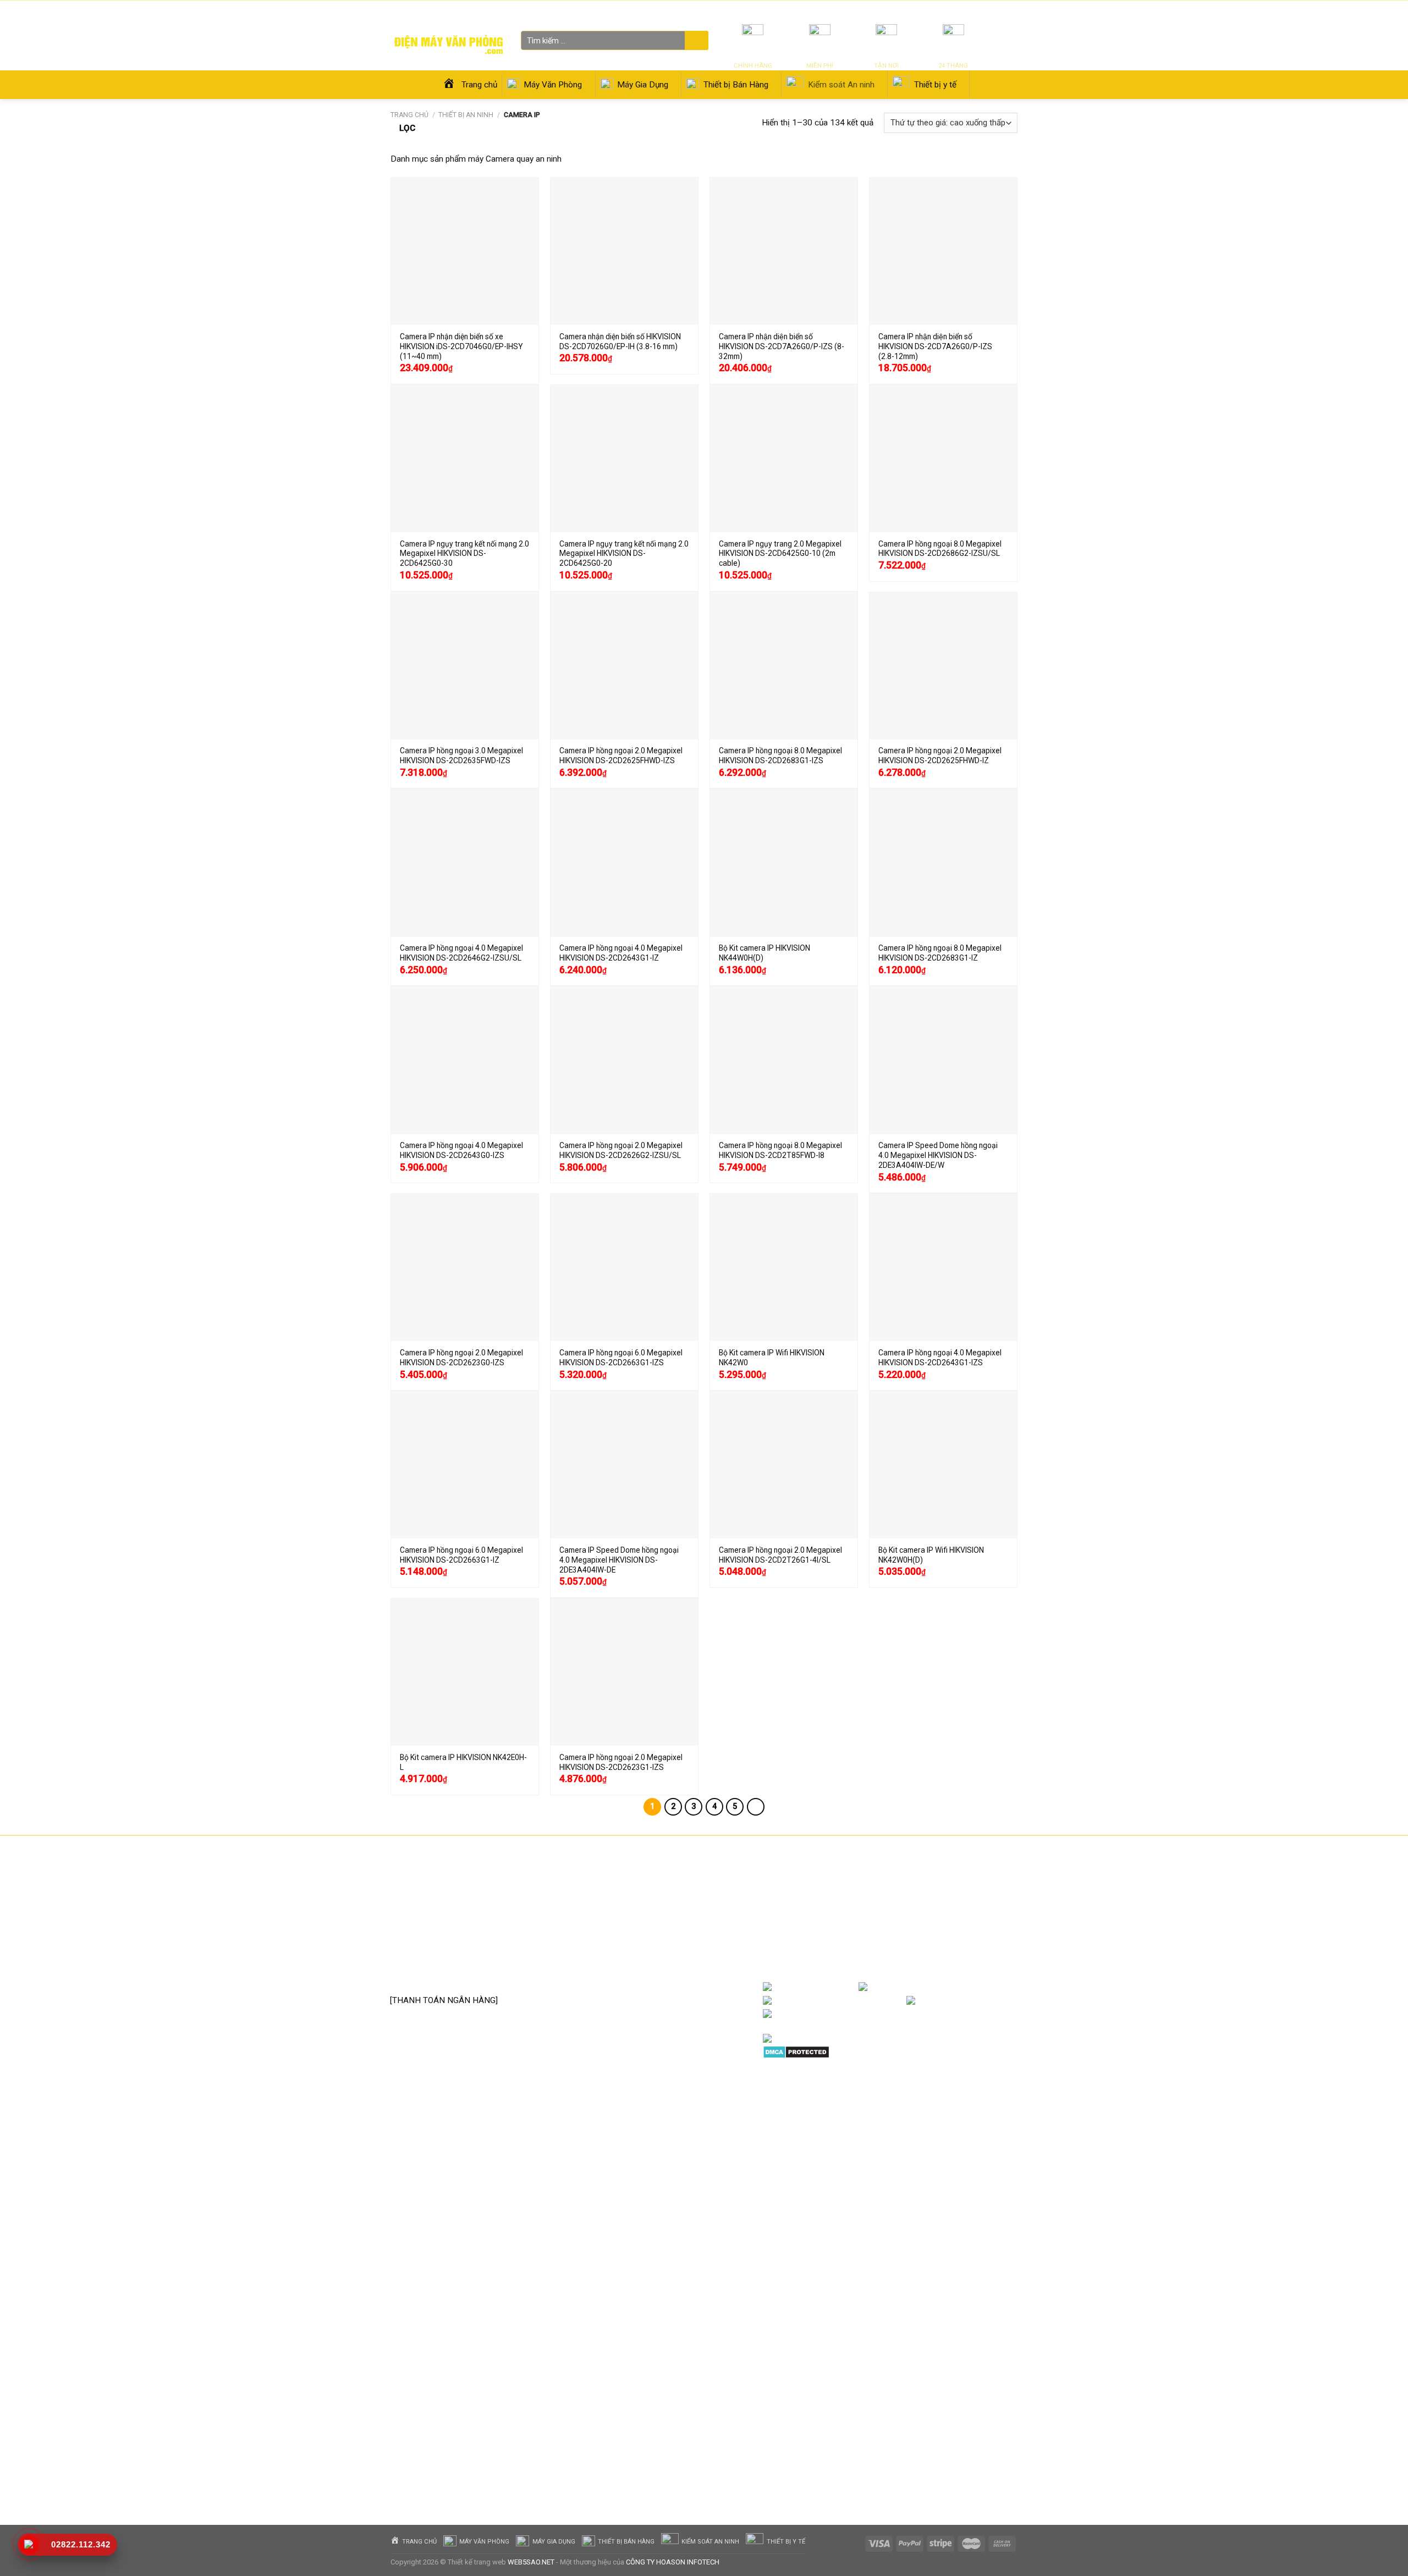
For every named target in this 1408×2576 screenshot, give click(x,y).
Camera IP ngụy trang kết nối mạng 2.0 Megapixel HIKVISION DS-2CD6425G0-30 (464, 554)
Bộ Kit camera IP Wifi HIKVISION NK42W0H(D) (931, 1555)
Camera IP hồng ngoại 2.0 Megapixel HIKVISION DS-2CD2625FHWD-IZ (940, 755)
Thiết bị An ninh (466, 115)
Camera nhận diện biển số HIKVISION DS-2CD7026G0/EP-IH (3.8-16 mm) (620, 341)
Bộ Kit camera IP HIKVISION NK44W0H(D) (765, 953)
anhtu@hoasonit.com (444, 1976)
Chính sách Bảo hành (654, 1905)
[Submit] (695, 41)
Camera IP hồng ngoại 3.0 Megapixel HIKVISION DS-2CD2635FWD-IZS (461, 755)
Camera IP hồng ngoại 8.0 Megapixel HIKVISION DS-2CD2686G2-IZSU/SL (940, 549)
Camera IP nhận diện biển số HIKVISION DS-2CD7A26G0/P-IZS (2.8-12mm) (935, 346)
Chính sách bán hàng (653, 1889)
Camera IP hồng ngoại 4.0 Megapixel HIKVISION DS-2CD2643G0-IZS (461, 1150)
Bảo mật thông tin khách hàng (670, 1972)
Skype (877, 2014)
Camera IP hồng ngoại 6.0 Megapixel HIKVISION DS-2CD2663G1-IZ (461, 1555)
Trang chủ (409, 115)
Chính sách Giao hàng (655, 1939)
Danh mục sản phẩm (974, 1987)
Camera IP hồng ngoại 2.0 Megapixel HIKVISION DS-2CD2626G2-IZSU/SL (621, 1150)
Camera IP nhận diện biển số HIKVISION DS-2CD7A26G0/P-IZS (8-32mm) (782, 346)
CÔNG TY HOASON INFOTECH (673, 2562)
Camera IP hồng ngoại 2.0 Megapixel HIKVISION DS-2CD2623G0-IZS (461, 1358)
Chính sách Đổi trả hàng (659, 1922)
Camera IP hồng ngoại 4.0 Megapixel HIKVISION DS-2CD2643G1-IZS (940, 1358)
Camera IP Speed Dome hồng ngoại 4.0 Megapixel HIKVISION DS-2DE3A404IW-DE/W (938, 1155)
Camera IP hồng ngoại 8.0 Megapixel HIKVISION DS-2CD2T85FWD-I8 (780, 1150)
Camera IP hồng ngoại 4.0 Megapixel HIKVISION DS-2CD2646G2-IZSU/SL (461, 953)
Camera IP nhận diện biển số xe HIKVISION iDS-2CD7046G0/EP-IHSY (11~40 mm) (461, 346)
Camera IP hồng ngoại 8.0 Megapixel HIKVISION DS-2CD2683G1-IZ (940, 953)
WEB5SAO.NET (531, 2562)
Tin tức (887, 11)
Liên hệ (948, 11)
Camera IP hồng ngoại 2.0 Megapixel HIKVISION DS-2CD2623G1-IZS (621, 1762)
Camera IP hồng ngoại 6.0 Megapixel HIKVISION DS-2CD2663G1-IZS (621, 1358)
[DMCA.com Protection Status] (796, 2051)
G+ (1007, 2001)
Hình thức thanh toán (654, 1956)
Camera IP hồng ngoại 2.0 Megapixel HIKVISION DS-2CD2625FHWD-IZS (621, 755)
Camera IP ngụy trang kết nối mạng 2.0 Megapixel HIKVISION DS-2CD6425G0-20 (624, 554)
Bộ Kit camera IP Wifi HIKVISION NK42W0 (772, 1358)
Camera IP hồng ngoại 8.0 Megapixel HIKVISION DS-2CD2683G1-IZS (780, 755)
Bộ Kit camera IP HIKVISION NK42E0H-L (463, 1762)
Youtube (889, 2001)
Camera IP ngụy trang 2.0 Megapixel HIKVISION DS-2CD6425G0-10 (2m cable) (780, 554)
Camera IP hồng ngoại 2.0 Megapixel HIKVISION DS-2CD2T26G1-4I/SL (780, 1555)
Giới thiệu (918, 11)
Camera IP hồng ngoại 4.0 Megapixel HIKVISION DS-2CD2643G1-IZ (621, 953)
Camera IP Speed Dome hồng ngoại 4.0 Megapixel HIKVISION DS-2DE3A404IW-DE (619, 1560)
